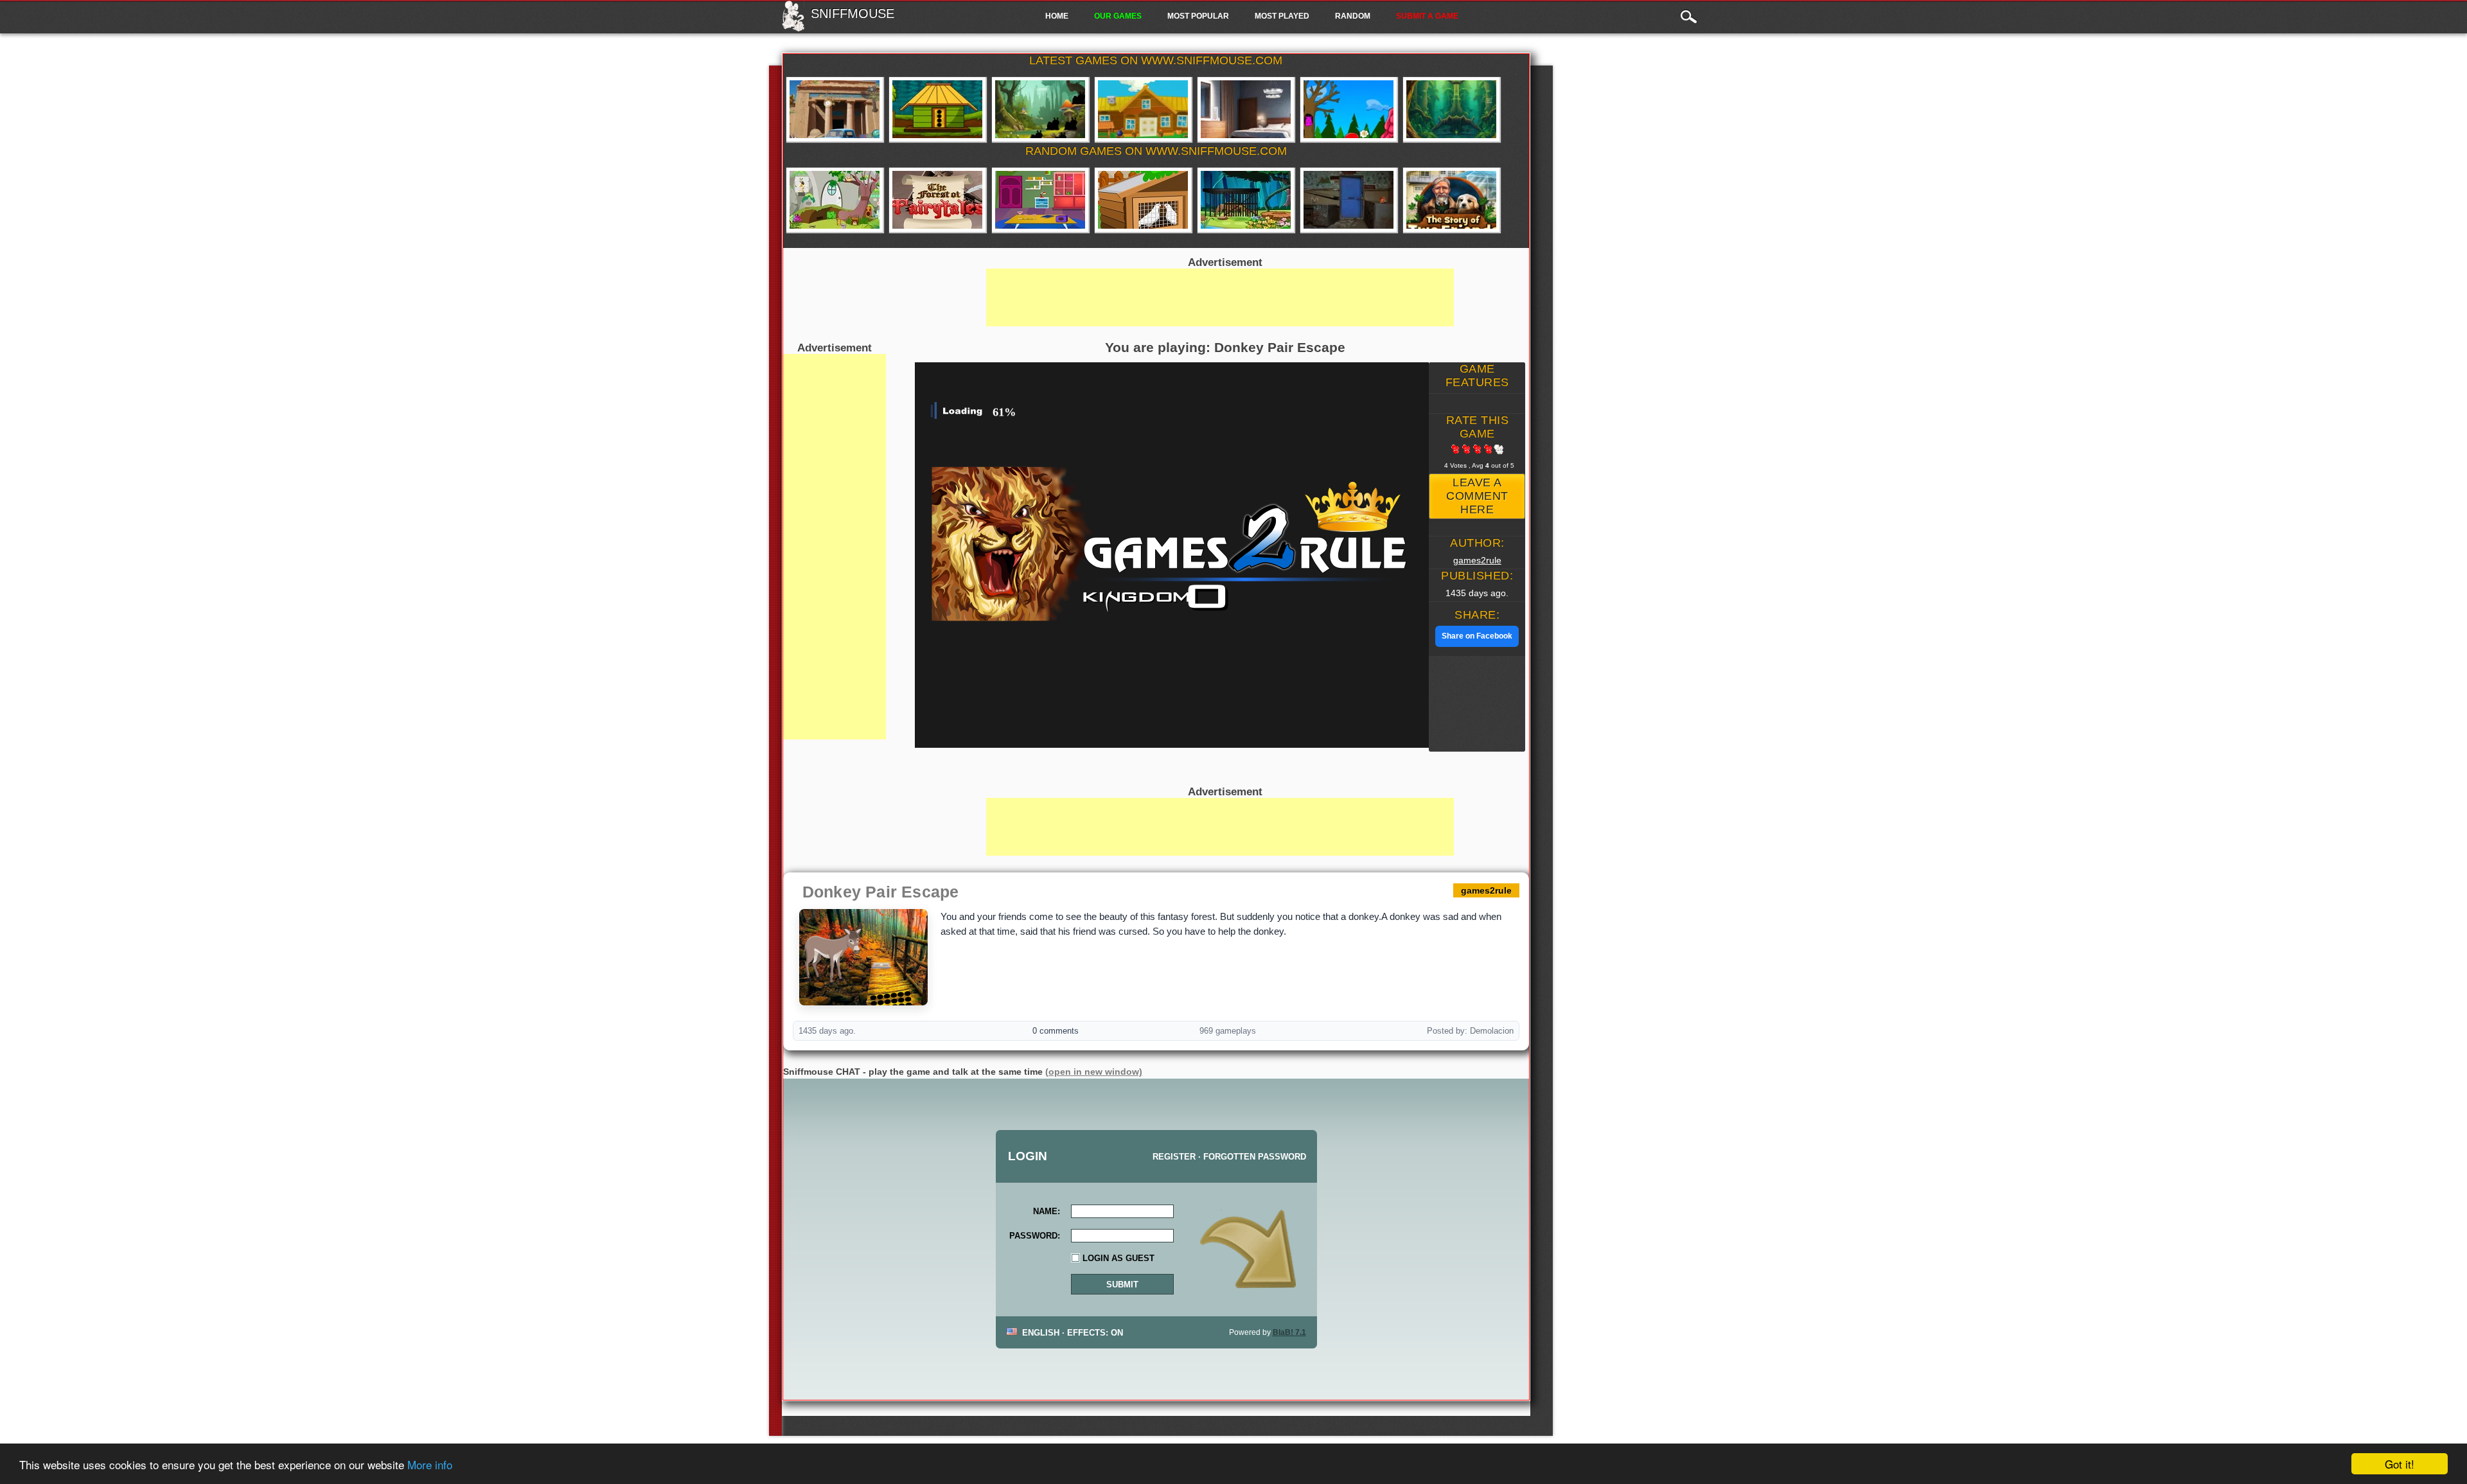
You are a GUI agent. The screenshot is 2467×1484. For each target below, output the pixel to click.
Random (1353, 16)
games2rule (1477, 560)
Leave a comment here (1477, 496)
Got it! (2400, 1464)
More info (430, 1464)
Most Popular (1198, 16)
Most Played (1282, 16)
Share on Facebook (1477, 636)
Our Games (1118, 16)
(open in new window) (1094, 1072)
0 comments (1056, 1031)
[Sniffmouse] (793, 28)
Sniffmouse (853, 13)
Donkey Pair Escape (881, 892)
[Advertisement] (835, 547)
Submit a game (1427, 16)
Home (1057, 16)
